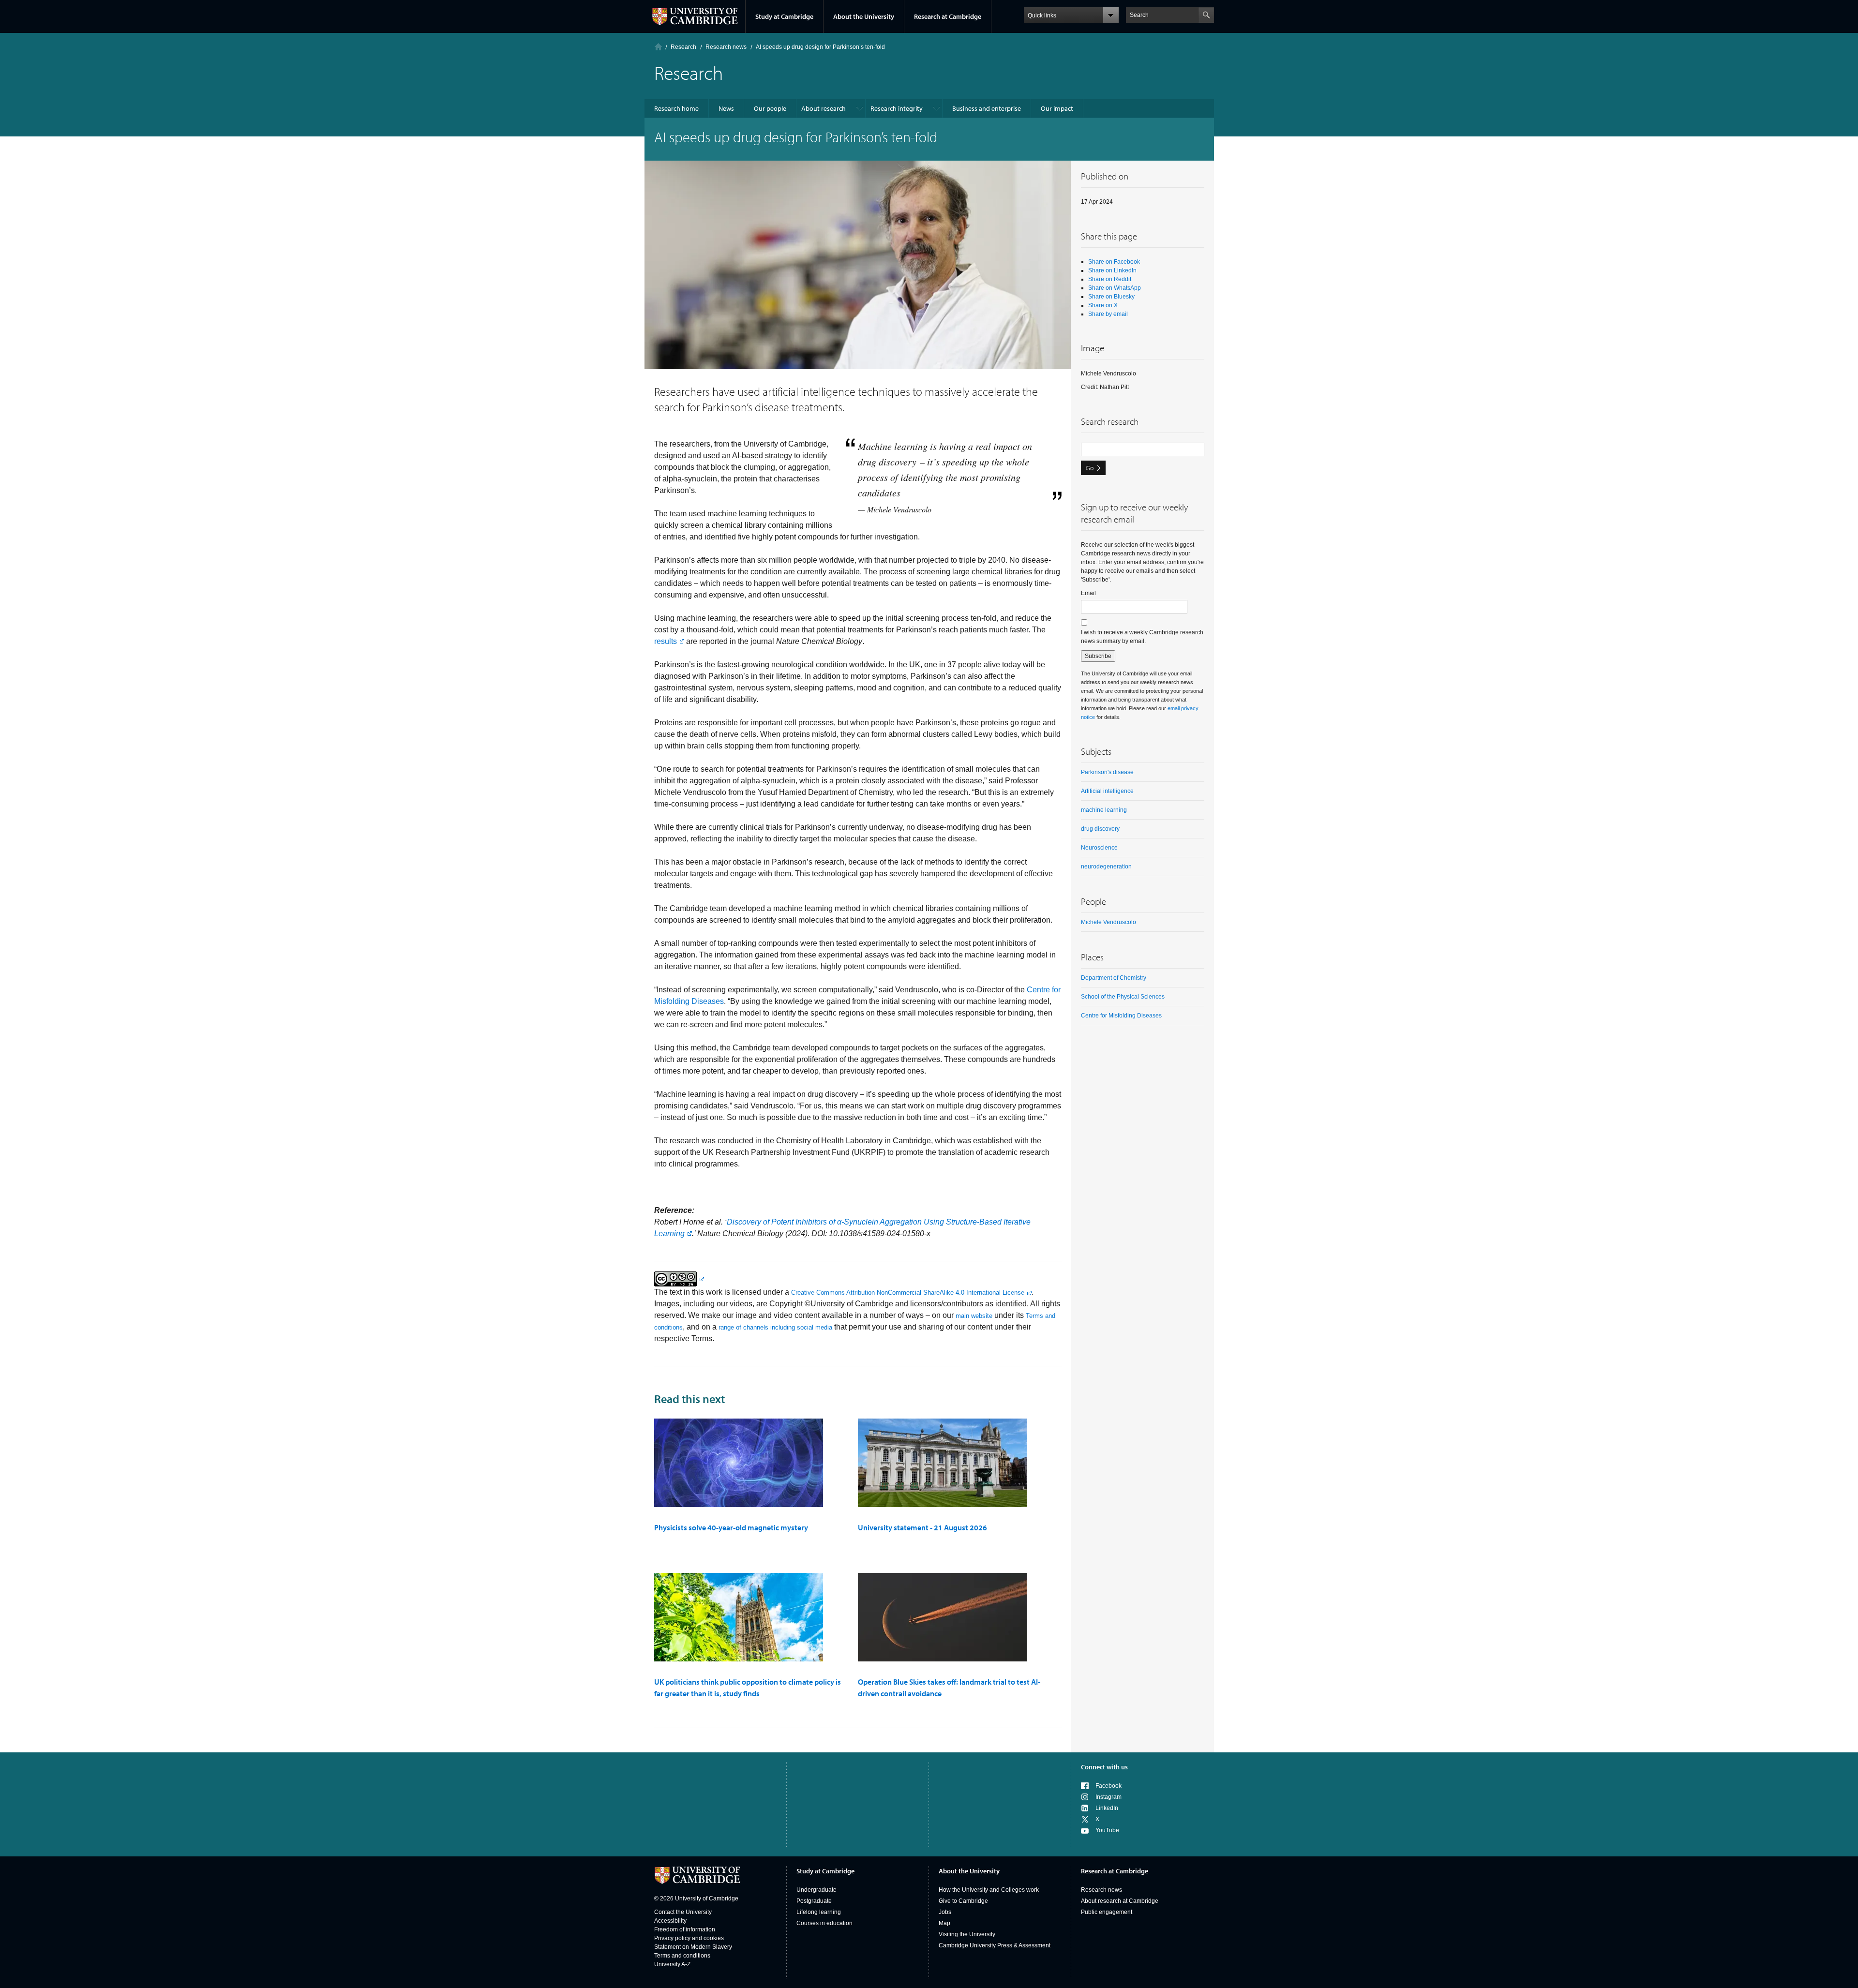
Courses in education (824, 1923)
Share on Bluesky (1111, 297)
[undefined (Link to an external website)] (679, 1278)
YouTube (1107, 1830)
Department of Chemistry (1114, 978)
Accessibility (670, 1921)
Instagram (1109, 1797)
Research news (1101, 1890)
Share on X (1103, 305)
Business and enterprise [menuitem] (987, 108)
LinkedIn (1107, 1808)
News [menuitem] (726, 108)
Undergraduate (817, 1890)
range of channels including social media (775, 1327)
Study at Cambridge (784, 16)
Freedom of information (685, 1929)
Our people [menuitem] (770, 108)
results (666, 641)
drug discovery (1100, 829)
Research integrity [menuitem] (897, 108)
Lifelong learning (819, 1912)
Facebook (1109, 1786)
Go (1090, 468)
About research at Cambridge (1120, 1901)
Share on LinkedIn (1112, 270)
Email (1088, 593)
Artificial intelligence (1107, 791)
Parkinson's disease (1107, 772)
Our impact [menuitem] (1057, 108)
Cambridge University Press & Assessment (995, 1945)
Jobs (945, 1912)
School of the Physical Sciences (1123, 997)
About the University (864, 16)
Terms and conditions (682, 1956)
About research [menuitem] (824, 108)
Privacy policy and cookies (689, 1938)
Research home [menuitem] (676, 108)
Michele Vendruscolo (1109, 922)
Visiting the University (967, 1934)
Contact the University (683, 1912)
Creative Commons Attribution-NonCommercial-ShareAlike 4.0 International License (908, 1293)
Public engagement (1107, 1912)
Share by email (1108, 314)
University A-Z (672, 1964)
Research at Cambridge (948, 16)
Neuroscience (1099, 848)
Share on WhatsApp (1115, 288)
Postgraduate (814, 1901)
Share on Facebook (1114, 262)
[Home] (658, 47)
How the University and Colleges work (989, 1890)
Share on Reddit (1110, 279)
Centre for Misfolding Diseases (1121, 1016)
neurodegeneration (1106, 867)
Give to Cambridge (963, 1901)
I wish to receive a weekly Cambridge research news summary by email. (1142, 637)
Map (944, 1923)
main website (974, 1316)
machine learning (1104, 810)
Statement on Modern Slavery (693, 1947)
